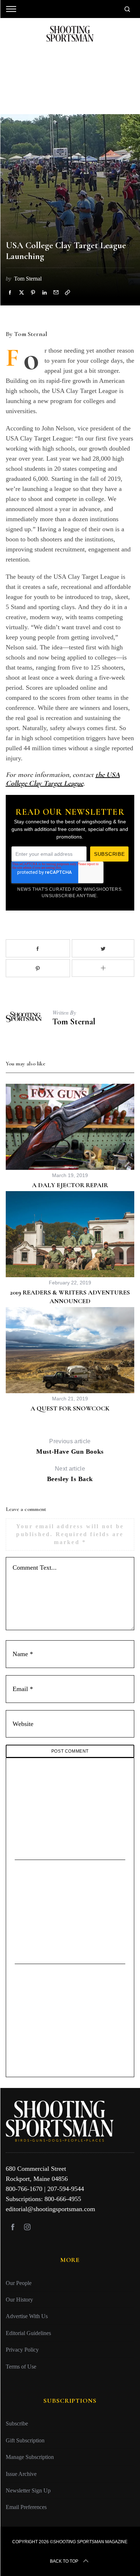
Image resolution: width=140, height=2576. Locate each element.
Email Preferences (26, 2507)
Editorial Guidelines (28, 2333)
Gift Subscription (25, 2440)
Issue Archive (21, 2474)
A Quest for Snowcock (70, 1408)
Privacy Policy (22, 2350)
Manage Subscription (30, 2457)
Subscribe (17, 2423)
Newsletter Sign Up (28, 2490)
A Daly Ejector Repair (70, 1185)
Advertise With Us (27, 2316)
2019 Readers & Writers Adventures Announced (70, 1296)
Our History (19, 2300)
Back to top (64, 2561)
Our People (19, 2283)
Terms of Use (21, 2366)
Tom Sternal (74, 1022)
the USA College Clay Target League (63, 779)
